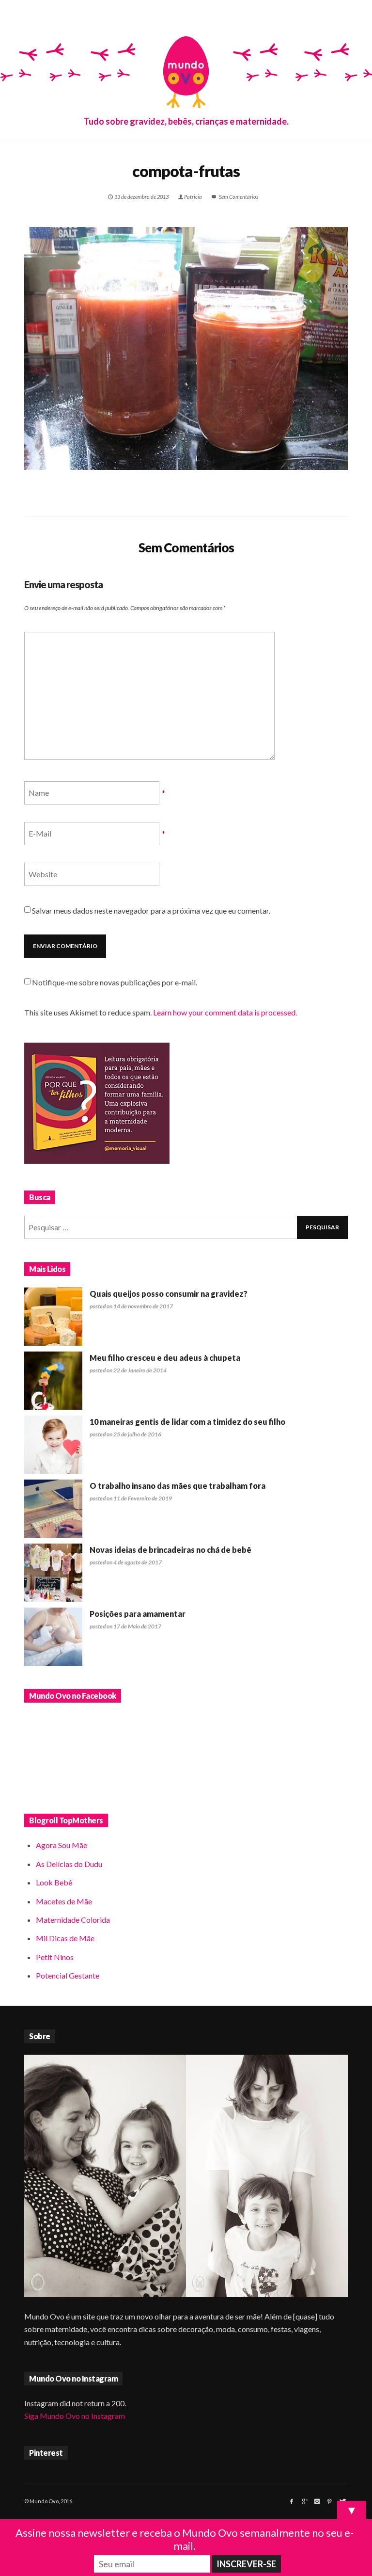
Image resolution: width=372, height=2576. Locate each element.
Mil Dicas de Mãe (65, 1938)
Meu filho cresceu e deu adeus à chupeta (165, 1358)
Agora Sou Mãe (62, 1845)
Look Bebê (54, 1882)
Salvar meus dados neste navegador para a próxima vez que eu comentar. (151, 910)
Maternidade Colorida (73, 1920)
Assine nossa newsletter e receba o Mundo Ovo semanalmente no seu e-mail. (185, 2539)
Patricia (193, 197)
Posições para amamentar (138, 1614)
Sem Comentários (238, 197)
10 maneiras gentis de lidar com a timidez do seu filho (187, 1422)
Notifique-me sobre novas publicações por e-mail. (115, 982)
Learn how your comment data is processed (224, 1012)
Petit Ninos (55, 1957)
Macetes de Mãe (64, 1901)
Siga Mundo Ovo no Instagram (75, 2416)
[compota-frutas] (186, 348)
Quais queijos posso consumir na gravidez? (169, 1294)
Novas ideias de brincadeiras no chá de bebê (170, 1550)
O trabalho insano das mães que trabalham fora (178, 1486)
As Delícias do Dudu (69, 1864)
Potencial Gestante (68, 1975)
